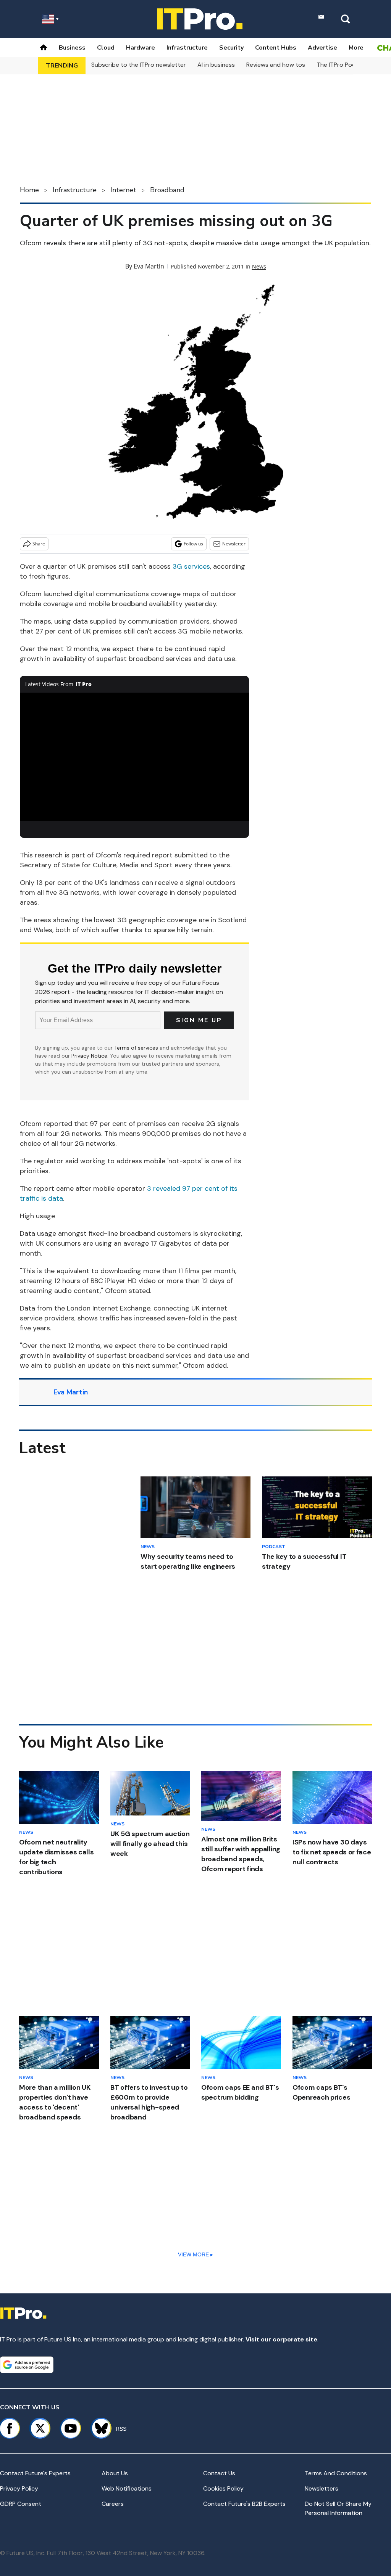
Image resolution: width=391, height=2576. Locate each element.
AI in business (216, 65)
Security (231, 48)
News (259, 266)
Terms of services (137, 1048)
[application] (134, 757)
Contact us (219, 2473)
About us (115, 2473)
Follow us (193, 544)
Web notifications (127, 2488)
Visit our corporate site (281, 2339)
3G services (191, 566)
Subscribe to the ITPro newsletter (139, 65)
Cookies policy (223, 2488)
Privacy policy (19, 2488)
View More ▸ (195, 2254)
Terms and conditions (336, 2473)
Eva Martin (149, 266)
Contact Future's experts (35, 2473)
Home (29, 190)
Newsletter (234, 544)
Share (39, 544)
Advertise (322, 48)
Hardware (141, 48)
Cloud (106, 48)
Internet (123, 190)
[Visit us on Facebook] (10, 2428)
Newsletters (322, 2488)
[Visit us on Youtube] (71, 2428)
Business (72, 48)
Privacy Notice (89, 1056)
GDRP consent (21, 2504)
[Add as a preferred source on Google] (27, 2365)
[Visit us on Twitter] (40, 2428)
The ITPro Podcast (343, 65)
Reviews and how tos (276, 65)
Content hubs (276, 48)
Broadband (167, 190)
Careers (113, 2504)
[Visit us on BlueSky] (98, 2428)
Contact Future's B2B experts (244, 2504)
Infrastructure (187, 48)
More (356, 48)
